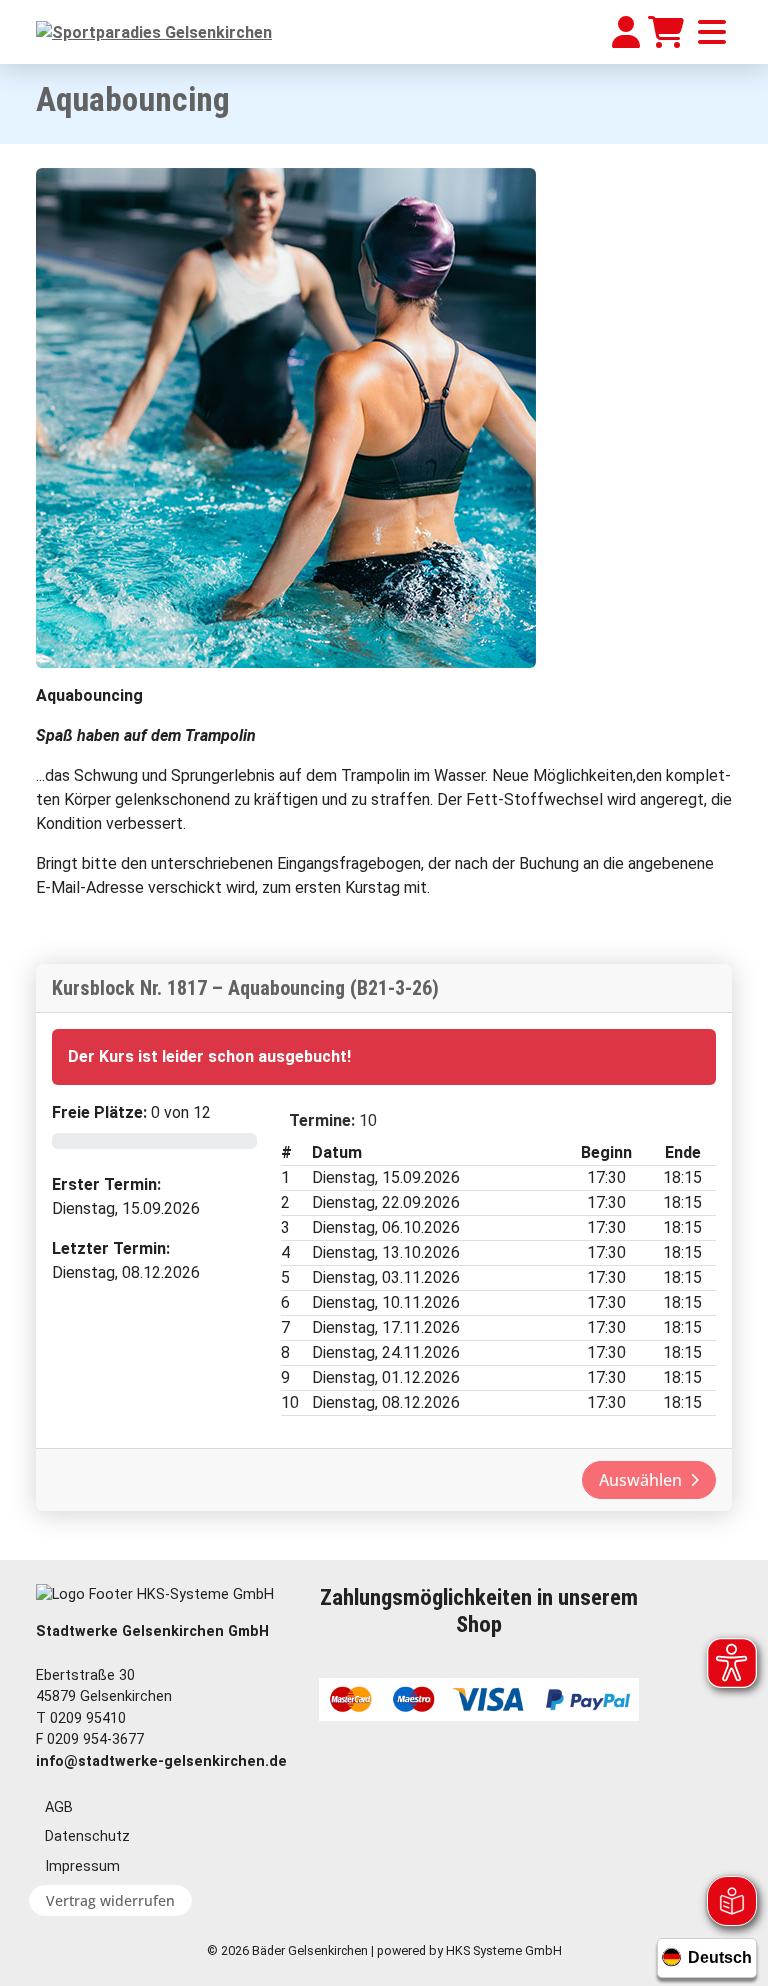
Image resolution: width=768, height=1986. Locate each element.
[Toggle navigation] (712, 32)
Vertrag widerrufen (110, 1900)
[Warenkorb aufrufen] (666, 32)
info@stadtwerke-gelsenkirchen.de (161, 1761)
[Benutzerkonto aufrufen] (626, 32)
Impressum (82, 1866)
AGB (59, 1807)
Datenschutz (87, 1836)
